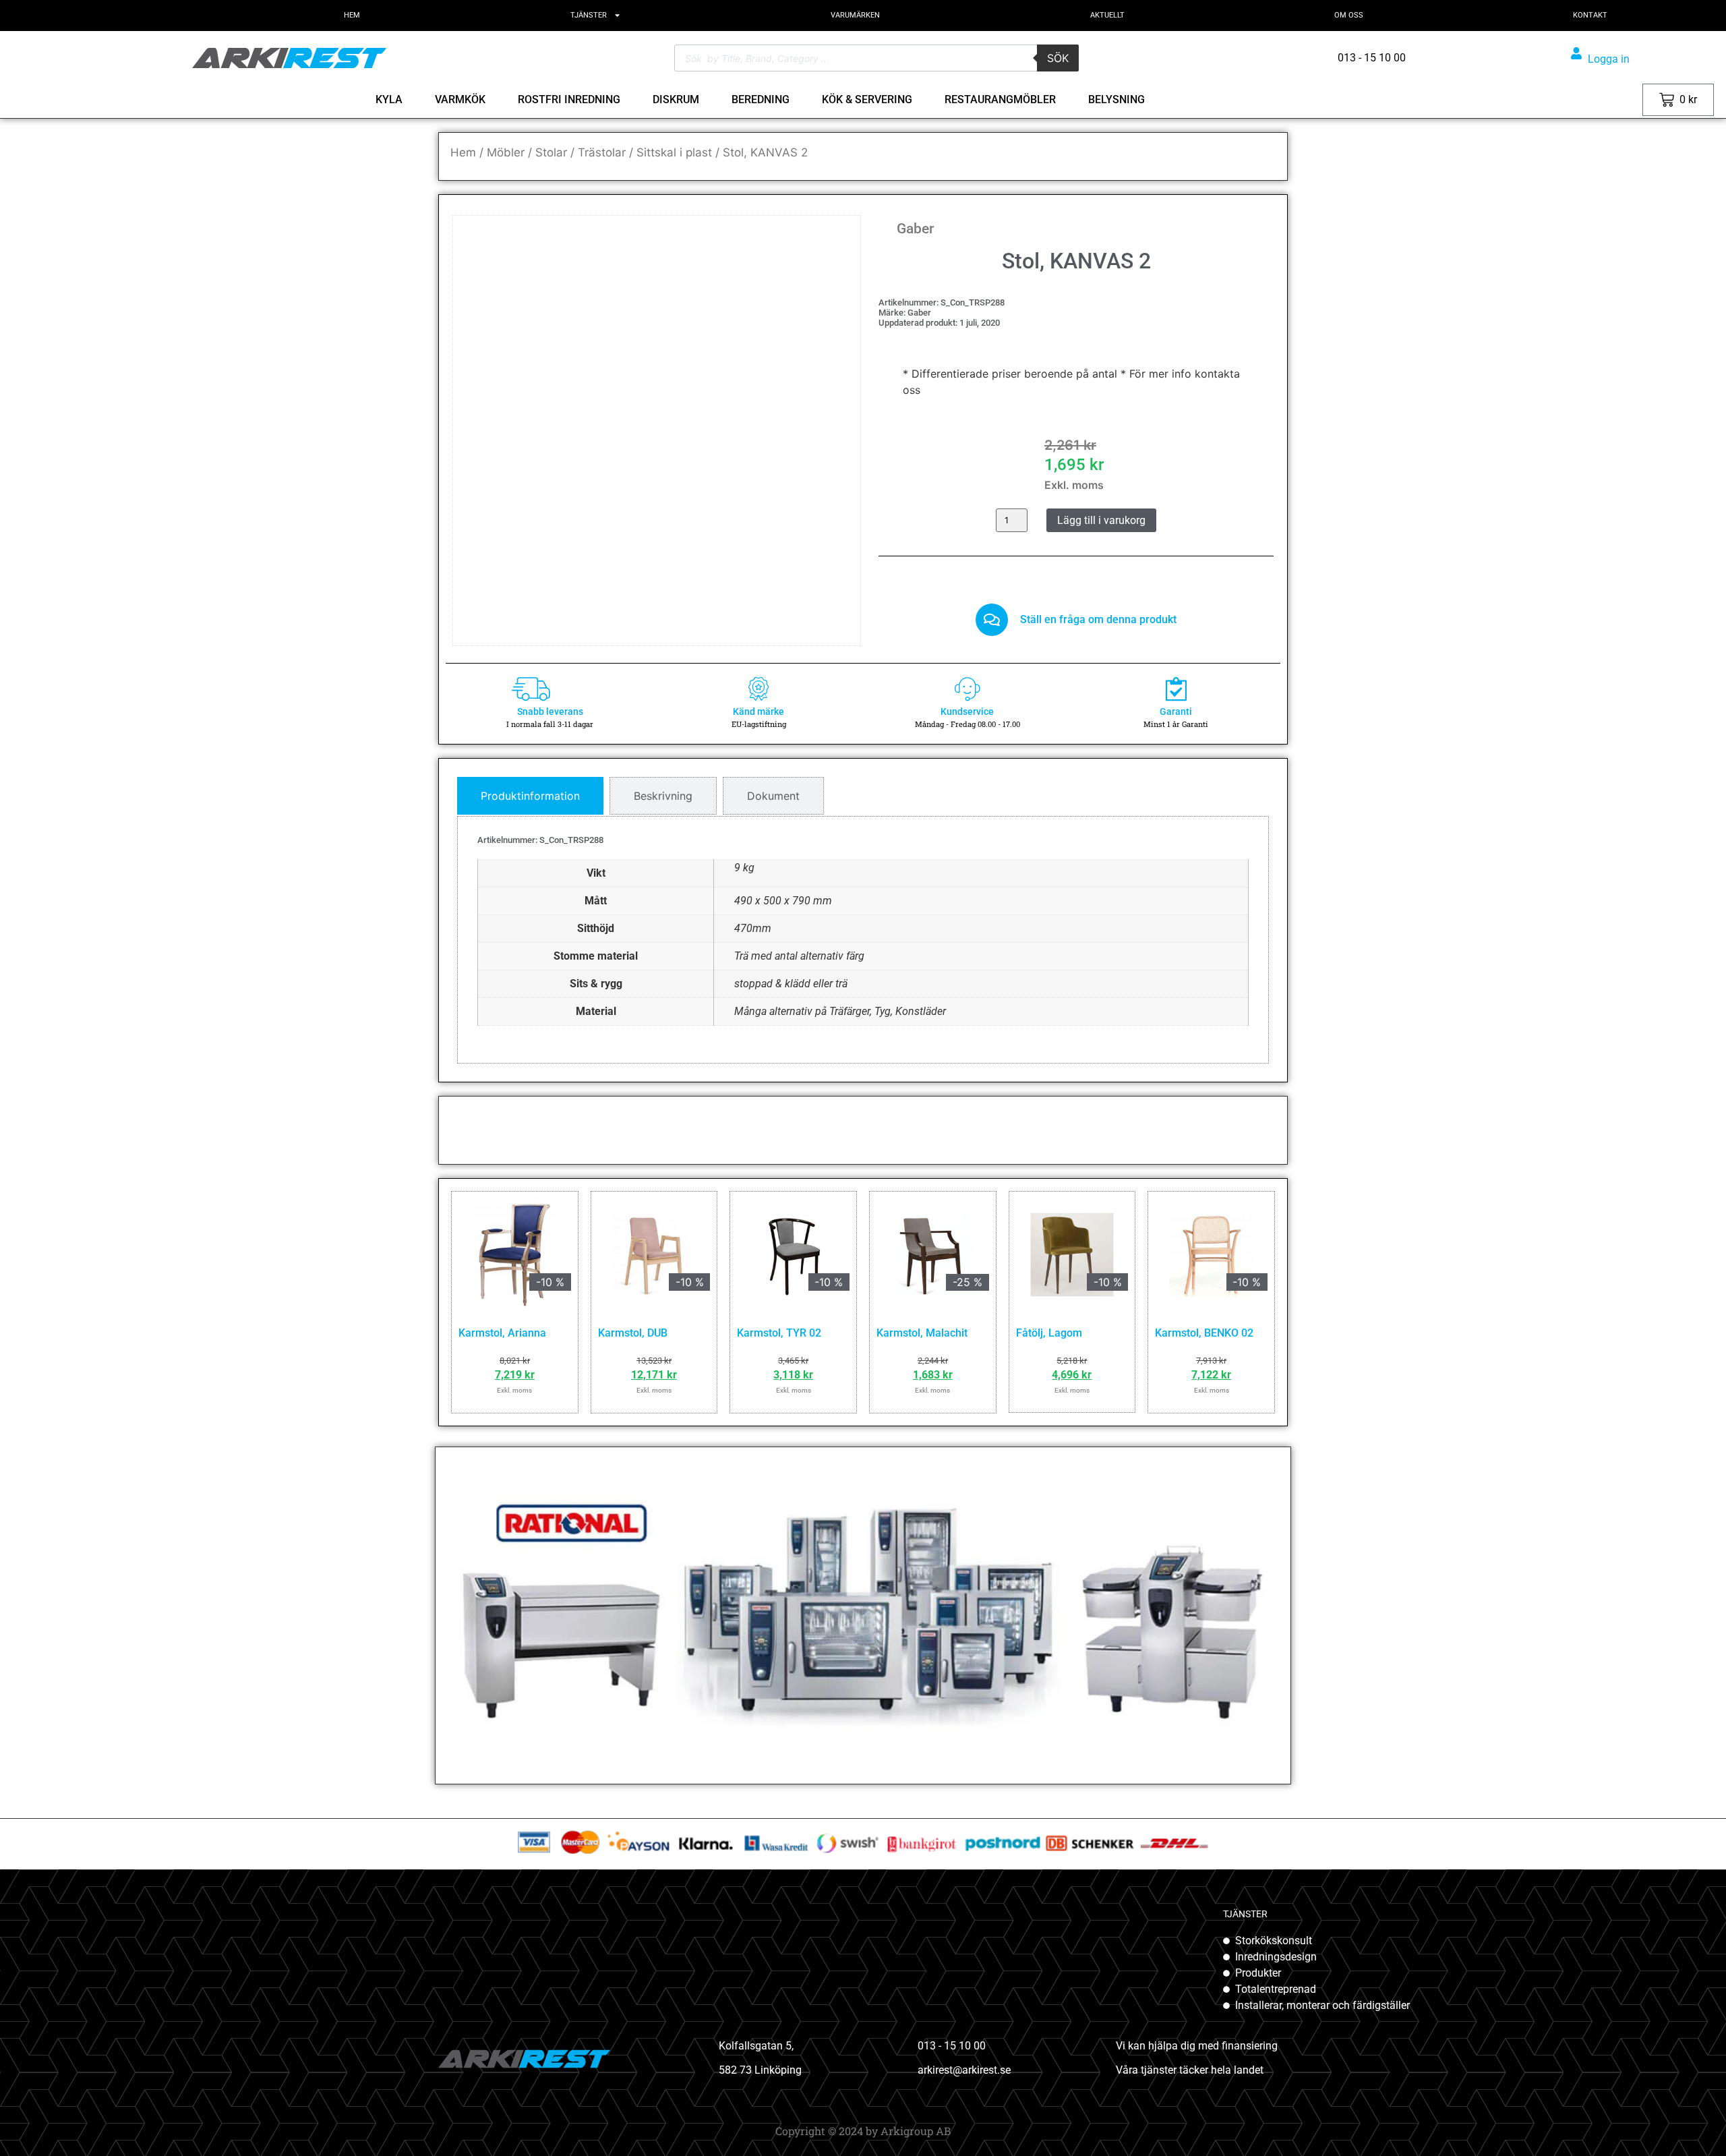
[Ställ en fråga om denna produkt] (992, 620)
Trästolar (602, 152)
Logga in (1609, 59)
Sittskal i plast (674, 152)
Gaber (915, 229)
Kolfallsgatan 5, (756, 2046)
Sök (1058, 58)
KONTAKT (1590, 15)
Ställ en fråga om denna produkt (1098, 619)
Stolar (551, 152)
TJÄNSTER (589, 15)
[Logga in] (1576, 53)
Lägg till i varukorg (1101, 520)
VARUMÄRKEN (855, 15)
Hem (463, 152)
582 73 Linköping (760, 2070)
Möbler (506, 152)
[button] (831, 245)
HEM (352, 15)
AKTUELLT (1107, 15)
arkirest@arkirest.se (964, 2070)
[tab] (530, 796)
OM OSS (1349, 15)
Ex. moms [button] (1577, 99)
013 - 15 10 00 (952, 2046)
